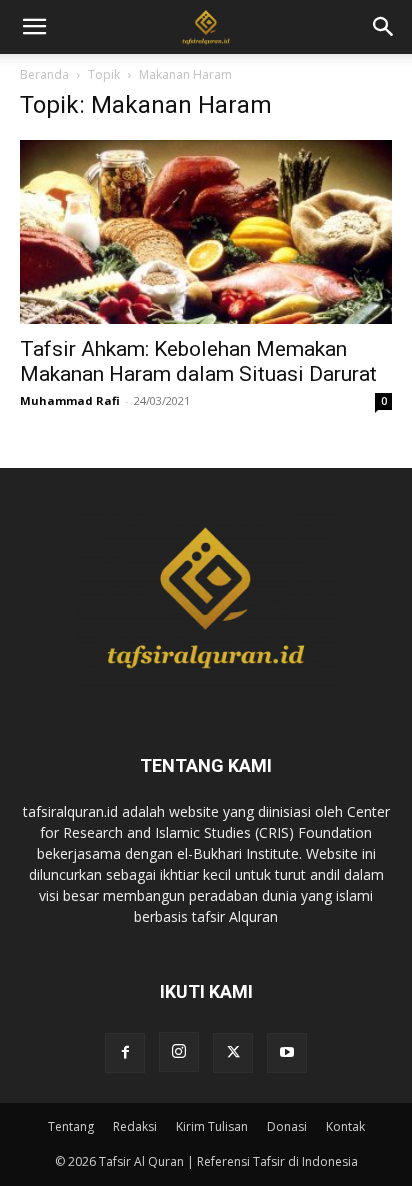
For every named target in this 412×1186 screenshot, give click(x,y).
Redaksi (135, 1126)
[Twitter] (233, 1053)
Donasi (287, 1126)
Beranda (44, 74)
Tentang (71, 1126)
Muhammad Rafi (70, 400)
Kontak (345, 1126)
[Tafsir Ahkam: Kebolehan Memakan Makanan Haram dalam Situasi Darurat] (206, 232)
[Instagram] (179, 1052)
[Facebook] (125, 1053)
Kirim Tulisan (212, 1126)
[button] (384, 27)
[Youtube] (287, 1053)
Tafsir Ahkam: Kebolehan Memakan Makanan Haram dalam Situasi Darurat (198, 361)
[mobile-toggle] (34, 27)
